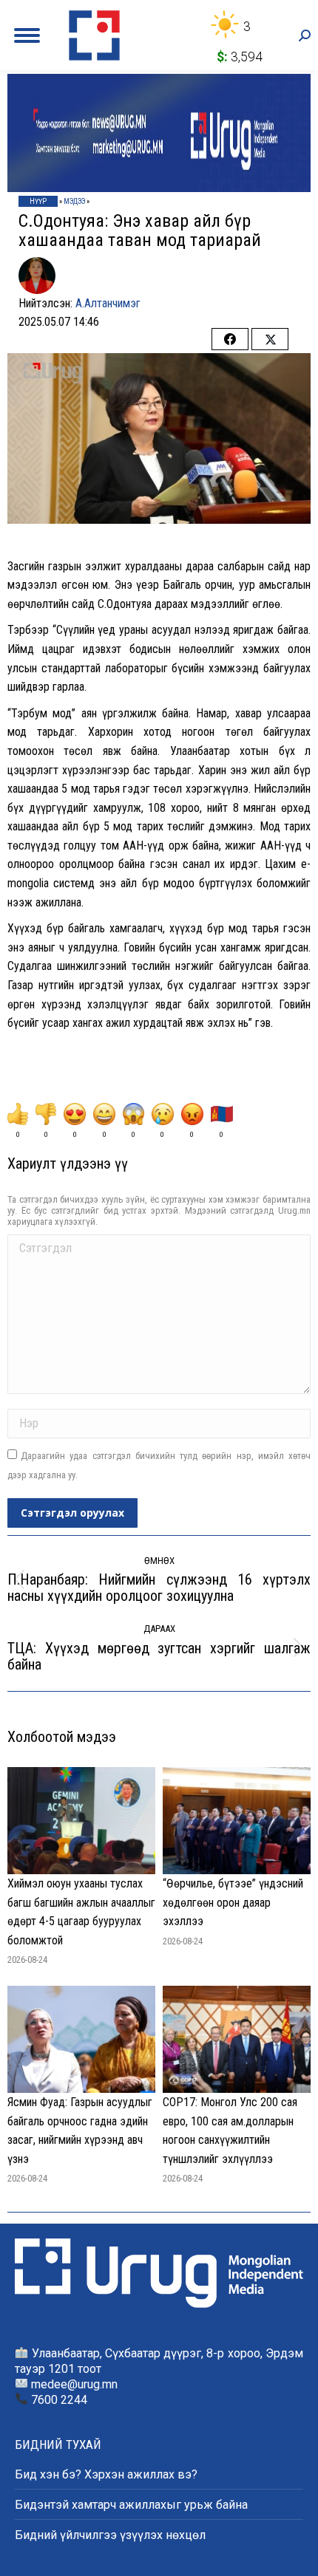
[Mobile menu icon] (27, 35)
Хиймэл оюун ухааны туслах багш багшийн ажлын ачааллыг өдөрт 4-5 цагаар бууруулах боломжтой (81, 1912)
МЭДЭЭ (74, 201)
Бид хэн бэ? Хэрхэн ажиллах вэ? (106, 2474)
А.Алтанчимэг (108, 303)
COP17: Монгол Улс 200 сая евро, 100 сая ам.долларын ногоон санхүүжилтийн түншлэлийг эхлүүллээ (230, 2131)
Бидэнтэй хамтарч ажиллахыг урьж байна (131, 2505)
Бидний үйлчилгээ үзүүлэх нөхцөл (110, 2535)
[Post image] (81, 1821)
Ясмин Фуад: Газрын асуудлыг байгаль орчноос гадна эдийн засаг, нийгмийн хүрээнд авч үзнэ (80, 2131)
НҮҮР (38, 201)
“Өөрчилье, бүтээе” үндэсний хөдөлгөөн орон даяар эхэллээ (233, 1902)
